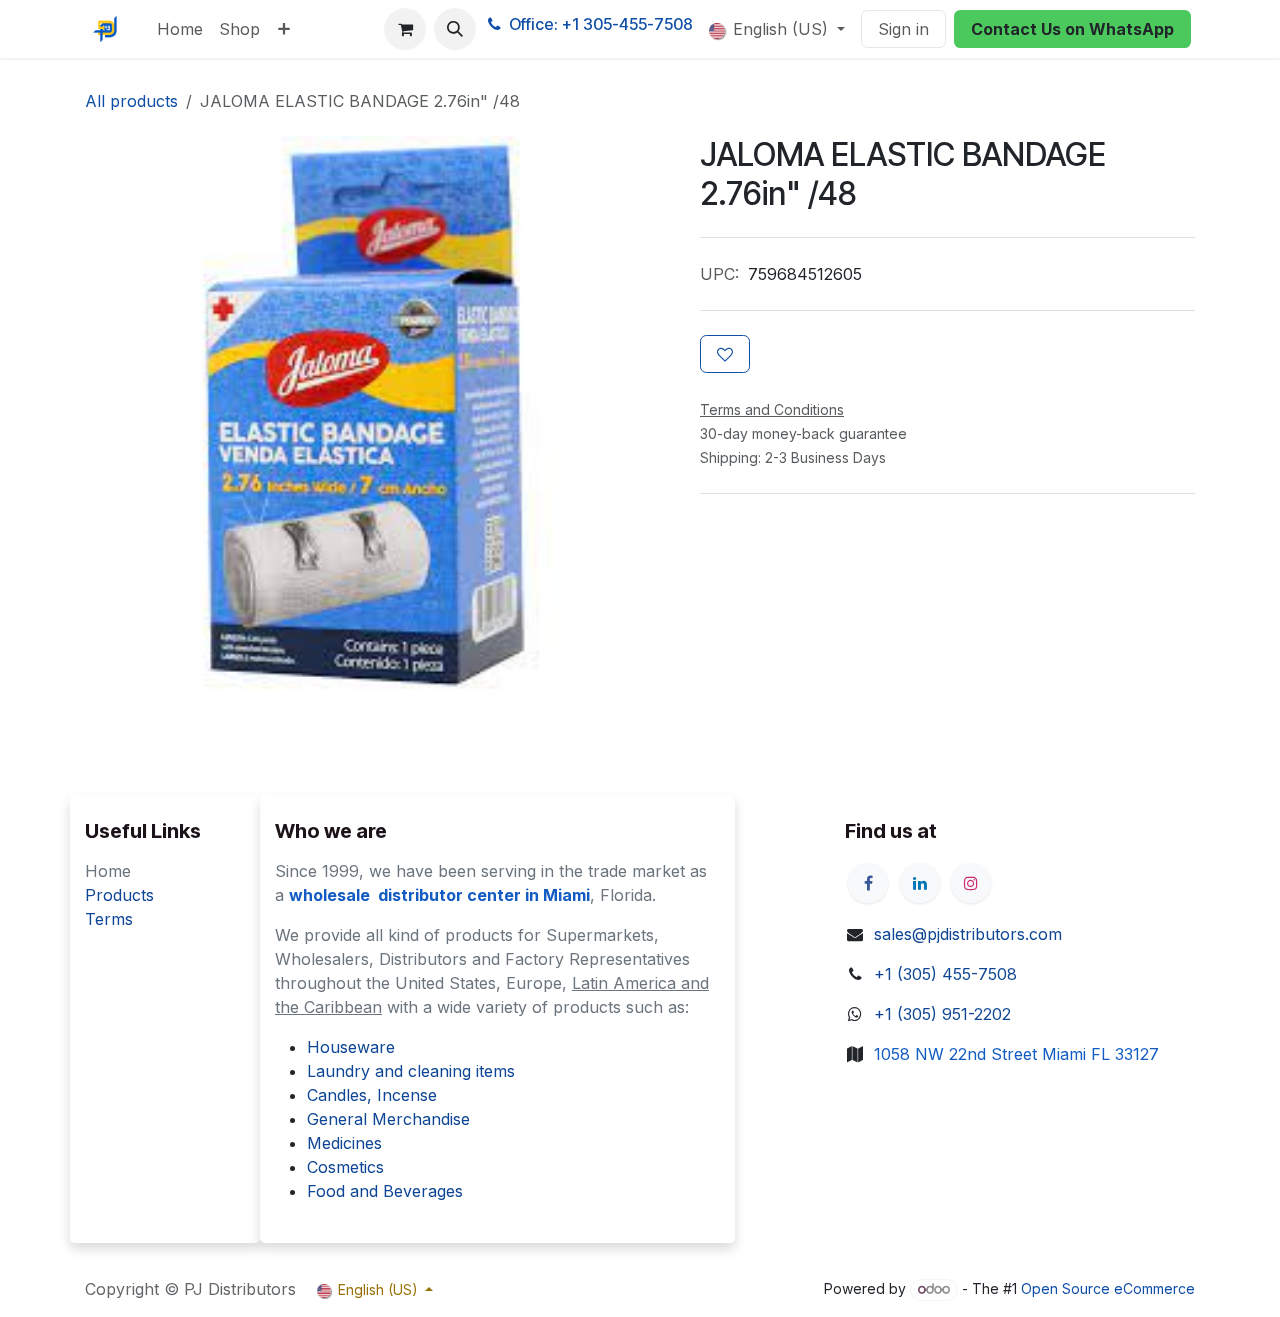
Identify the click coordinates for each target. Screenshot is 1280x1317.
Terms (109, 919)
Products (119, 895)
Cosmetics (345, 1167)
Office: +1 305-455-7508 (601, 24)
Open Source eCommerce (1108, 1288)
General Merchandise (388, 1119)
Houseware (351, 1047)
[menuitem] (180, 29)
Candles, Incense (372, 1095)
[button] (455, 29)
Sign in (903, 29)
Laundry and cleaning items (411, 1071)
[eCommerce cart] (405, 29)
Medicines (344, 1143)
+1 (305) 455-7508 (945, 974)
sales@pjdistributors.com (968, 934)
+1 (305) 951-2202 (942, 1014)
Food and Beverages (385, 1191)
